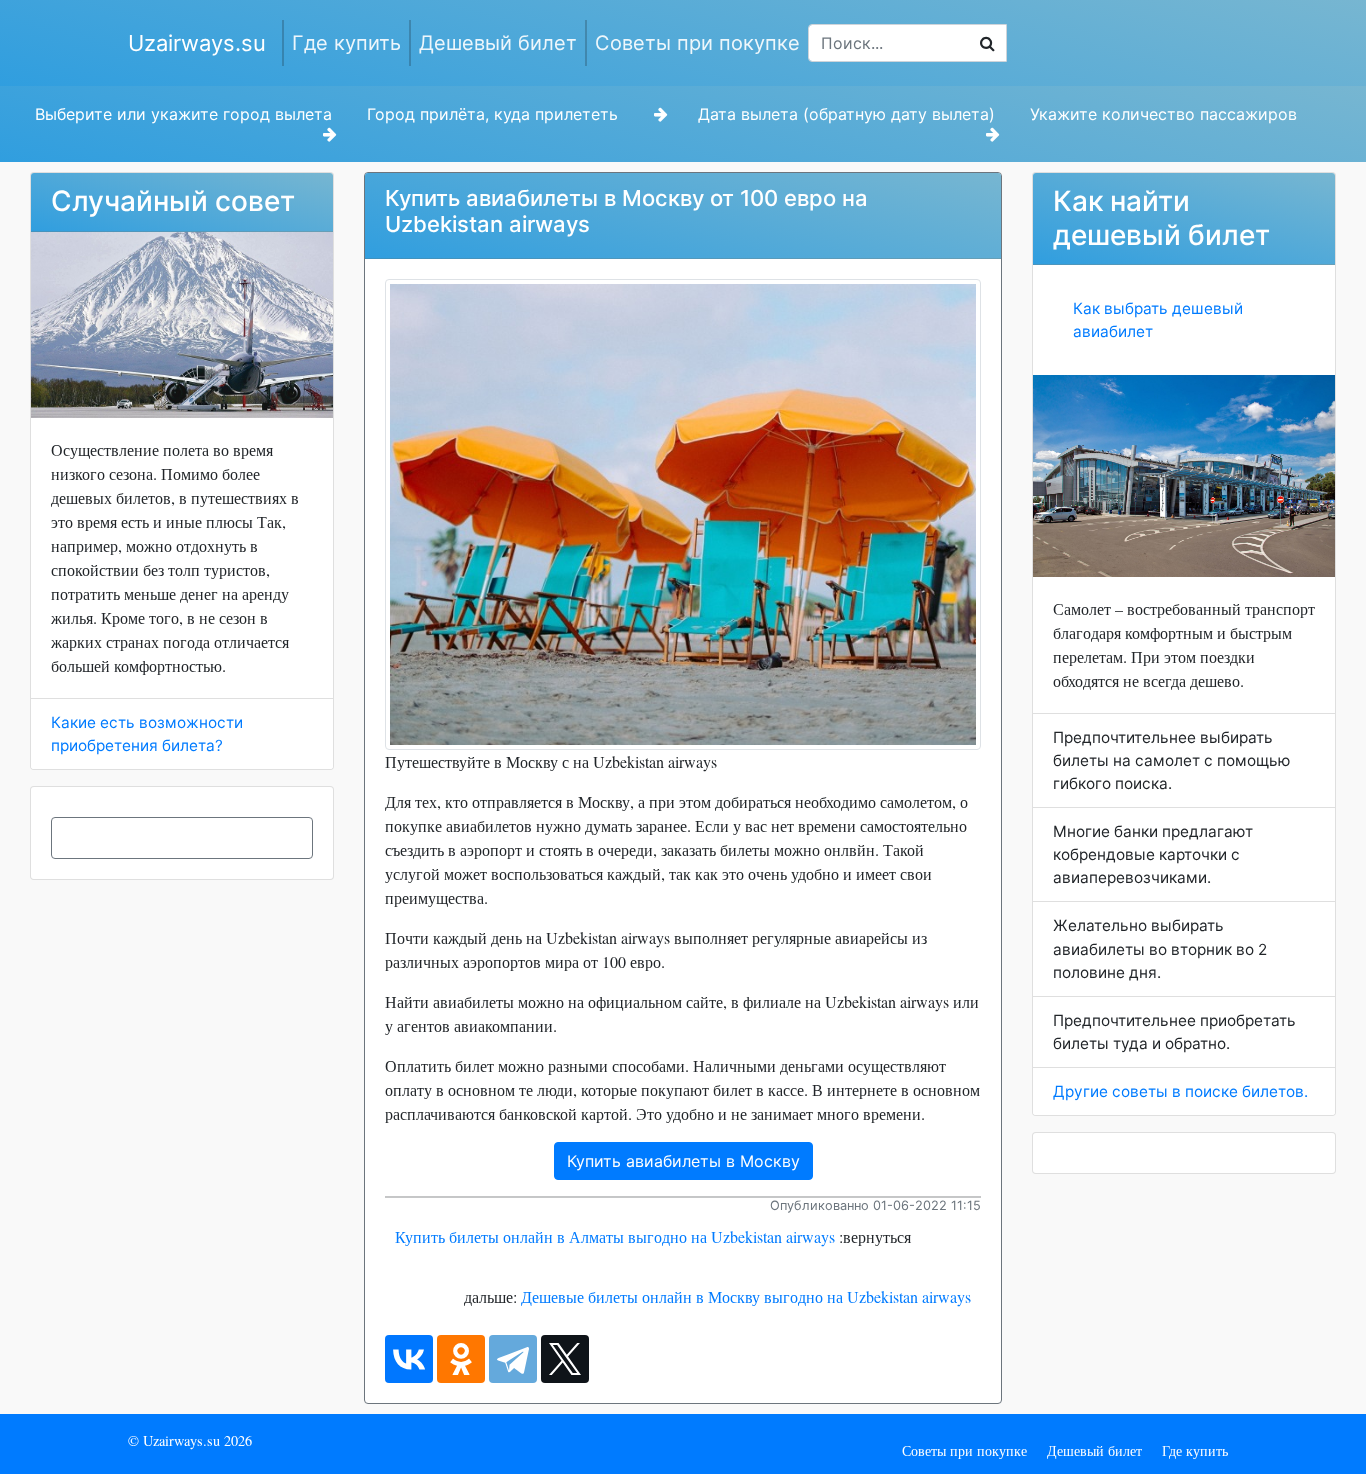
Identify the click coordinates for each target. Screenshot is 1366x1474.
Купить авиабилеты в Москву (683, 1161)
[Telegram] (513, 1359)
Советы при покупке (697, 43)
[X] (565, 1359)
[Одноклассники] (461, 1359)
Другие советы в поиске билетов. (1180, 1091)
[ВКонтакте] (409, 1359)
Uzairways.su (197, 43)
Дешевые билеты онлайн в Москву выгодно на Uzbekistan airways (746, 1296)
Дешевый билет (498, 43)
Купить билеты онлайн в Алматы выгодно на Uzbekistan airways (615, 1236)
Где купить (346, 43)
